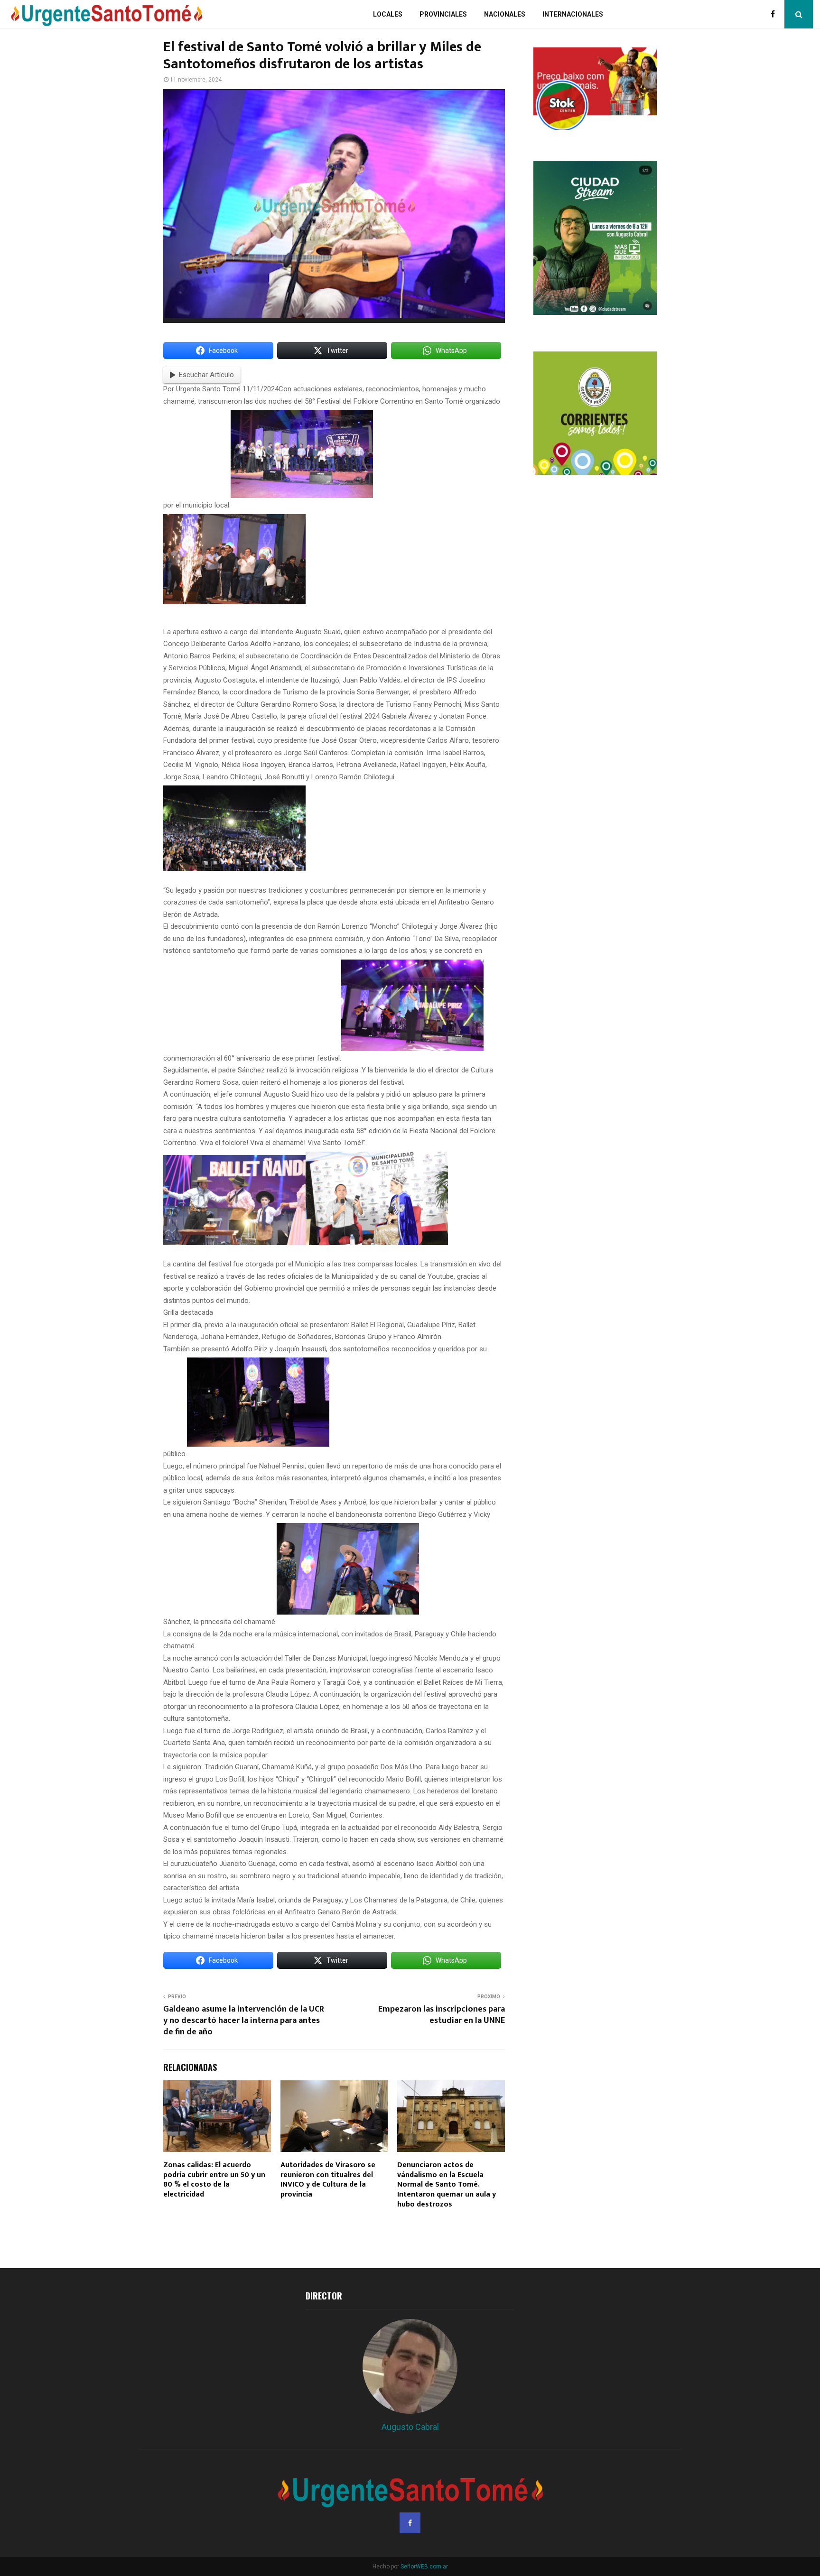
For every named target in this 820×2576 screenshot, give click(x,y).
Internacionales (573, 14)
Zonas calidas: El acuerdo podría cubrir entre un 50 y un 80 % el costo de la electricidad (214, 2180)
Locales (388, 14)
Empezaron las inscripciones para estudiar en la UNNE (442, 2015)
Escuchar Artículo (206, 375)
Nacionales (505, 14)
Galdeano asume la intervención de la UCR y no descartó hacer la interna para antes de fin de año (244, 2021)
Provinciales (443, 14)
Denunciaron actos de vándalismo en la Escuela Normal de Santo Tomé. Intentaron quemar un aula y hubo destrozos (447, 2185)
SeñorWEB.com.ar (424, 2567)
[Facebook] (775, 14)
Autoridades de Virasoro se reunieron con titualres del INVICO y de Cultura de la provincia (328, 2180)
